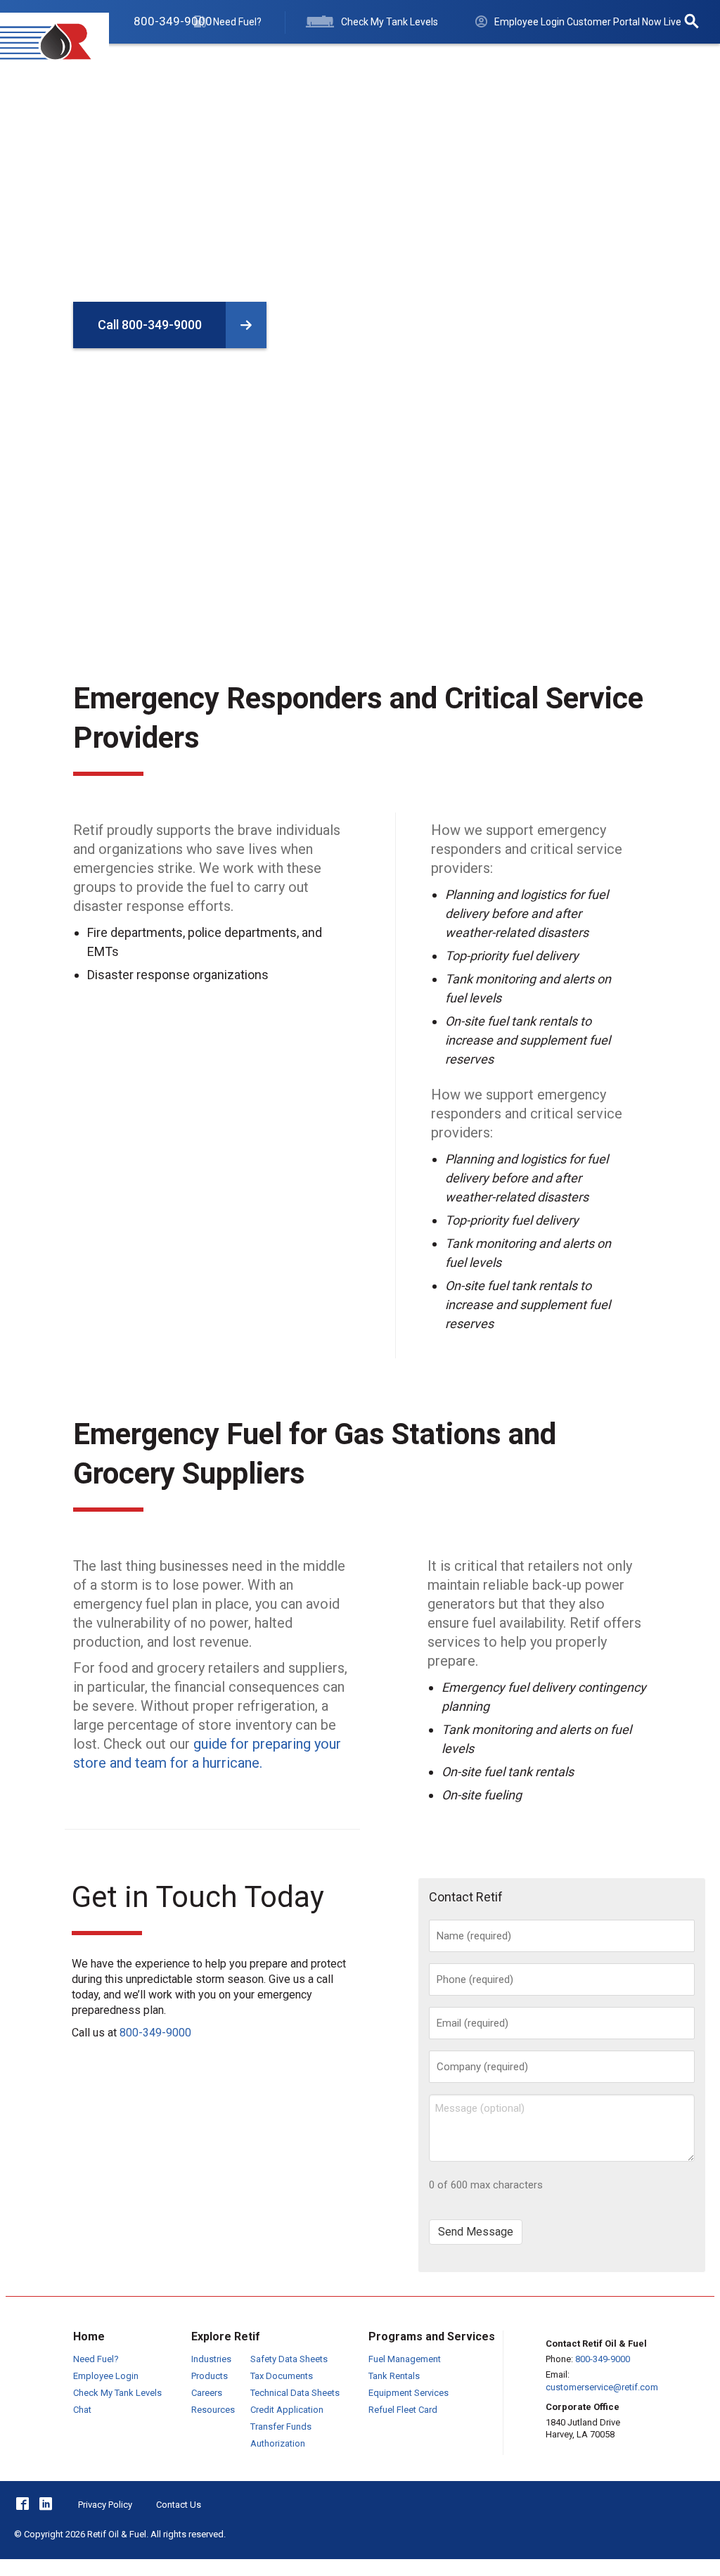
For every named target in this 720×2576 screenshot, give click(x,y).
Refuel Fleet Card (403, 2410)
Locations (426, 62)
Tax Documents (282, 2376)
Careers (207, 2393)
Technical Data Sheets (295, 2393)
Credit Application (287, 2410)
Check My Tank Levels (117, 2393)
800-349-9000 (155, 2033)
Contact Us (179, 2505)
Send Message (476, 2232)
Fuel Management (405, 2359)
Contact (654, 62)
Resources (580, 62)
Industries (348, 62)
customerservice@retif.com (602, 2387)
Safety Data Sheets (289, 2359)
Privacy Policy (105, 2505)
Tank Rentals (394, 2376)
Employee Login (106, 2376)
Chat (82, 2410)
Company (502, 62)
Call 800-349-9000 (150, 325)
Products (210, 2376)
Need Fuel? (96, 2359)
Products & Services (242, 62)
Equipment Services (409, 2393)
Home (146, 62)
